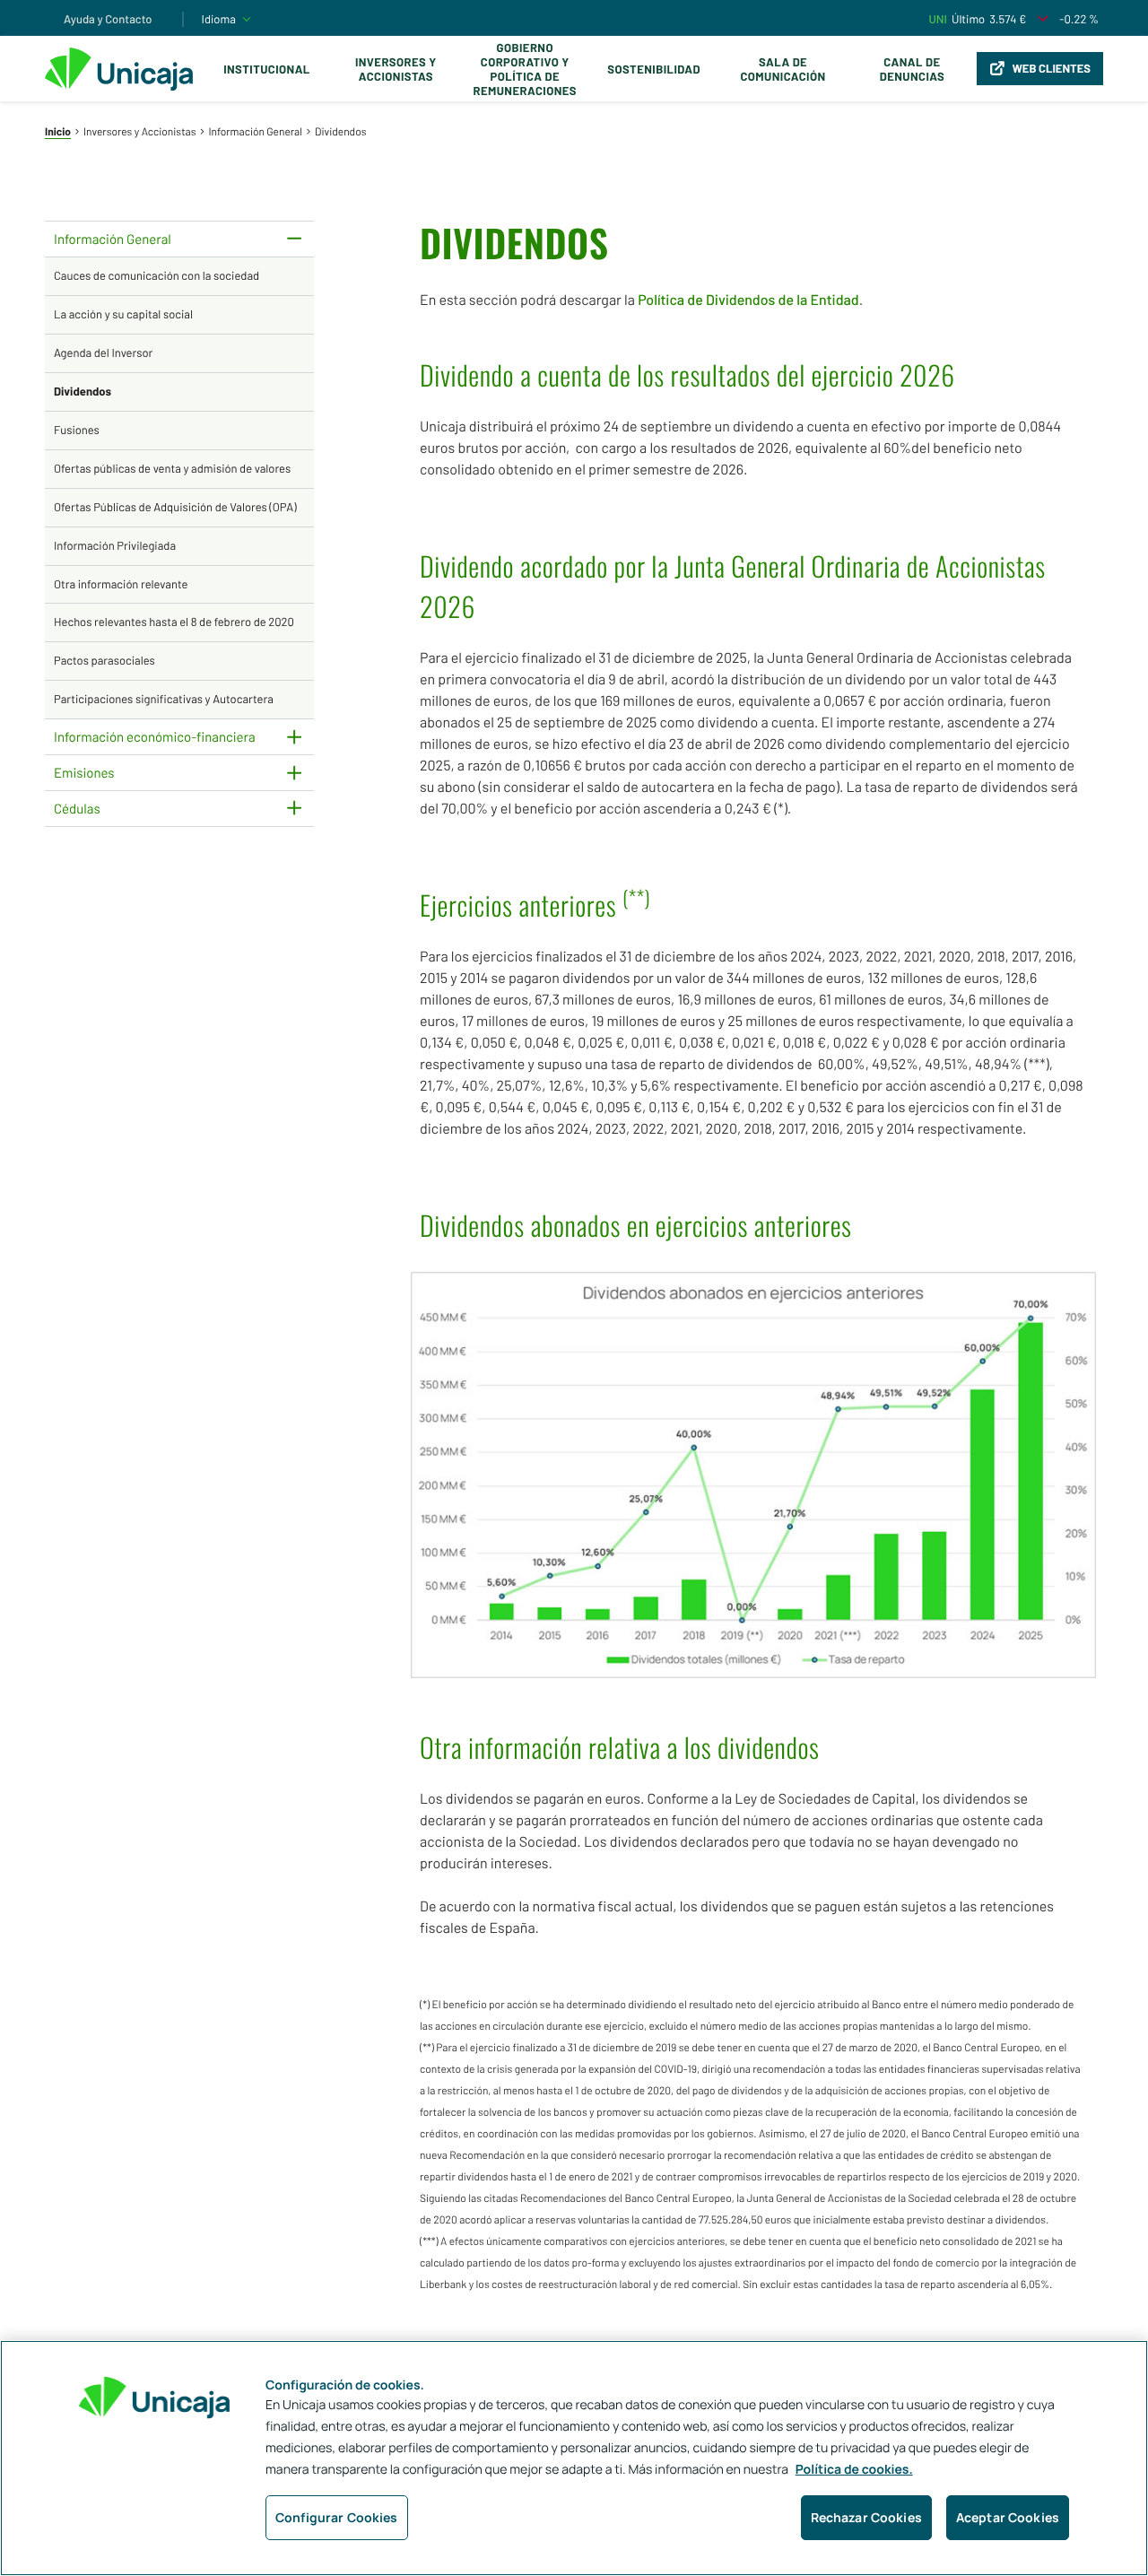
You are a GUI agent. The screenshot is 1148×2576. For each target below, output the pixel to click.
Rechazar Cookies (866, 2517)
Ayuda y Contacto (108, 19)
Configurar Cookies (337, 2517)
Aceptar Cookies (1008, 2517)
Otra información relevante (121, 584)
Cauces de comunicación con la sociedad (157, 275)
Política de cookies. (854, 2470)
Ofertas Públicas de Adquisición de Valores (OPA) (175, 507)
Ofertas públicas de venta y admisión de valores (172, 468)
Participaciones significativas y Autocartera (164, 699)
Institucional (267, 69)
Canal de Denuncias (912, 69)
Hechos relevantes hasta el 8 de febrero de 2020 (174, 622)
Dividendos (83, 391)
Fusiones (77, 430)
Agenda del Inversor (103, 352)
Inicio (58, 132)
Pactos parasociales (104, 660)
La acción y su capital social (123, 314)
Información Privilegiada (115, 545)
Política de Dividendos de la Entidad (748, 300)
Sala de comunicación (783, 69)
